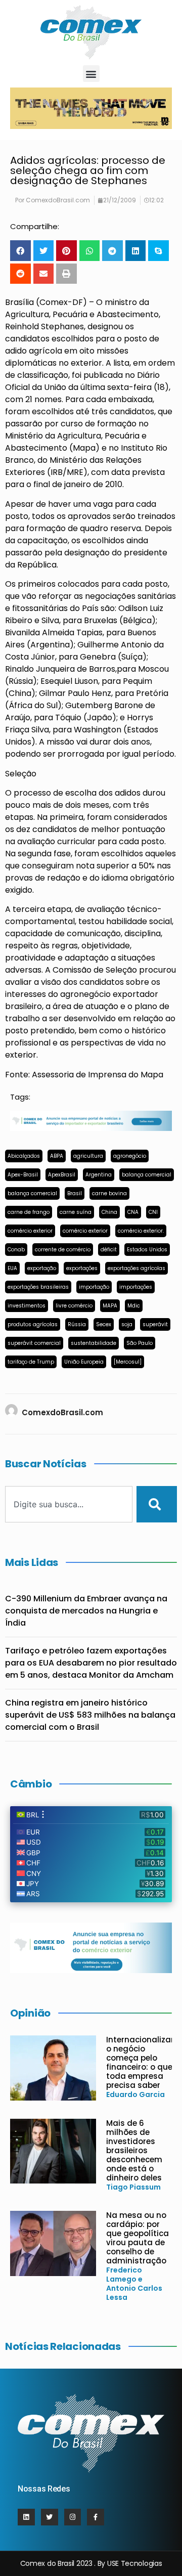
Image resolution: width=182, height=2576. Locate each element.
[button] (91, 74)
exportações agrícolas (136, 1268)
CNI (153, 1212)
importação (94, 1287)
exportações (82, 1268)
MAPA (110, 1306)
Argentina (99, 1175)
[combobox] (69, 1504)
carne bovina (109, 1193)
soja (127, 1324)
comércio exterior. (141, 1231)
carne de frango (29, 1212)
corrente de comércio (63, 1250)
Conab (16, 1250)
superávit (155, 1324)
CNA (133, 1212)
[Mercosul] (128, 1362)
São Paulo (140, 1343)
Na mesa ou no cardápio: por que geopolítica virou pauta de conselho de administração (138, 2238)
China (109, 1212)
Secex (104, 1324)
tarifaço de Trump (31, 1362)
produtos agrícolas (33, 1324)
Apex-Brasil (23, 1175)
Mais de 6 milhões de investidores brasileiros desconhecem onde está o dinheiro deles (134, 2150)
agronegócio (130, 1156)
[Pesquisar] (157, 1504)
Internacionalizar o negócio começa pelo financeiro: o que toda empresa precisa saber (140, 2062)
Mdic (134, 1306)
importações (136, 1287)
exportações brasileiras (38, 1287)
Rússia (77, 1324)
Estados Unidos (147, 1250)
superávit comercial (34, 1343)
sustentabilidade (94, 1343)
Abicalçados (24, 1156)
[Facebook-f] (96, 2517)
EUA (12, 1268)
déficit (109, 1250)
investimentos (27, 1306)
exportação (42, 1268)
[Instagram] (73, 2517)
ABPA (57, 1156)
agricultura (88, 1156)
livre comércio (74, 1306)
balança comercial (147, 1175)
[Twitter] (50, 2517)
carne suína (76, 1212)
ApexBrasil (62, 1175)
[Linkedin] (26, 2517)
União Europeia (84, 1362)
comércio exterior (30, 1231)
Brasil (75, 1193)
